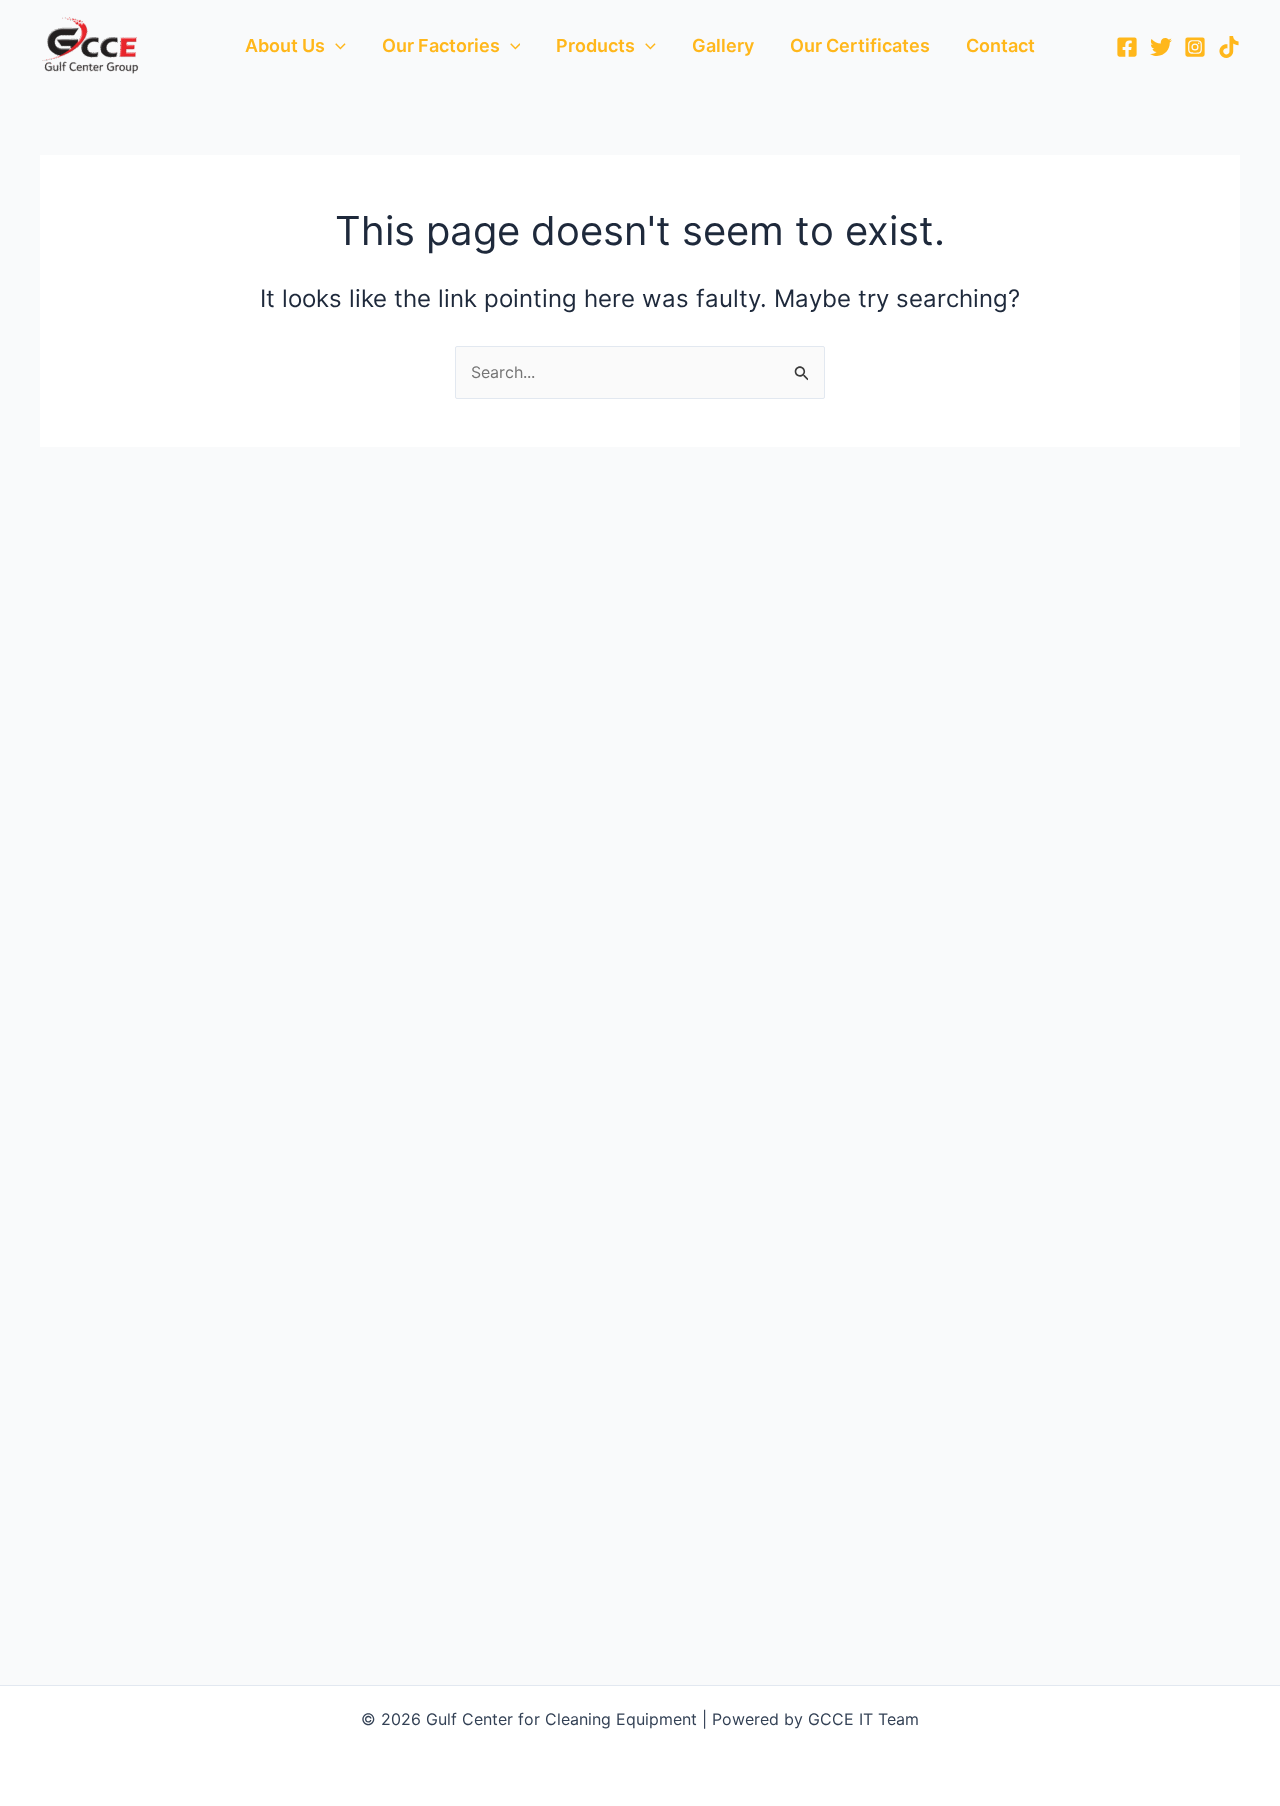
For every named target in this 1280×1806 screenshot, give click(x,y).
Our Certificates (860, 45)
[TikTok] (1229, 47)
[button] (335, 46)
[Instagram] (1195, 47)
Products (595, 45)
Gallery (723, 45)
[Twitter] (1161, 47)
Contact (1000, 45)
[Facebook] (1127, 47)
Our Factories (441, 45)
